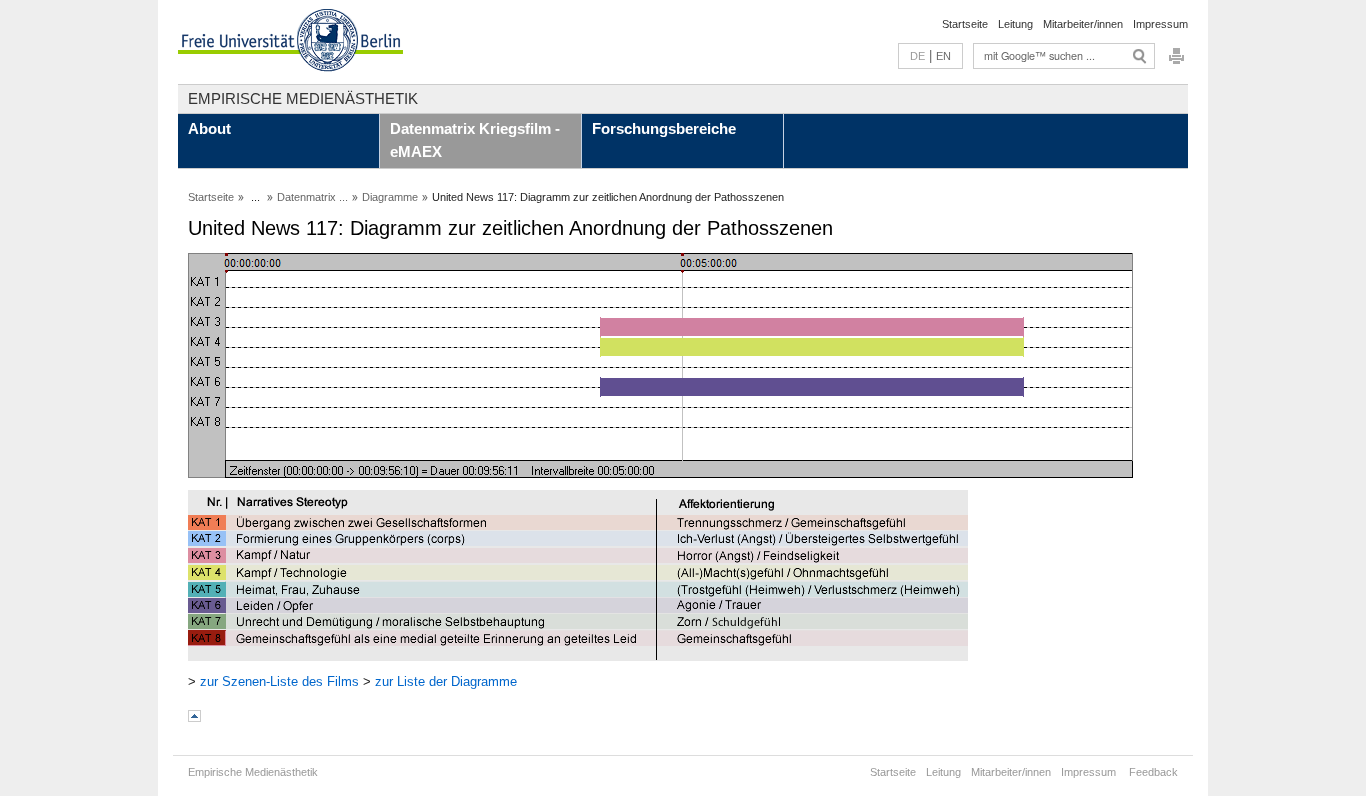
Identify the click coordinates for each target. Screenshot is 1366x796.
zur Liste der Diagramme (446, 681)
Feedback (1153, 772)
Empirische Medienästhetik (303, 98)
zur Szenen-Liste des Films (279, 681)
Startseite (965, 24)
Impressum (1160, 24)
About (209, 128)
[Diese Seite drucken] (1176, 61)
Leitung (1015, 24)
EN (943, 56)
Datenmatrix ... (312, 197)
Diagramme (390, 197)
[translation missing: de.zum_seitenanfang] (194, 717)
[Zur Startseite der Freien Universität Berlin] (290, 42)
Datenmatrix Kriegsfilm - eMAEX (475, 140)
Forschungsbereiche (664, 128)
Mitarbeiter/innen (1083, 24)
